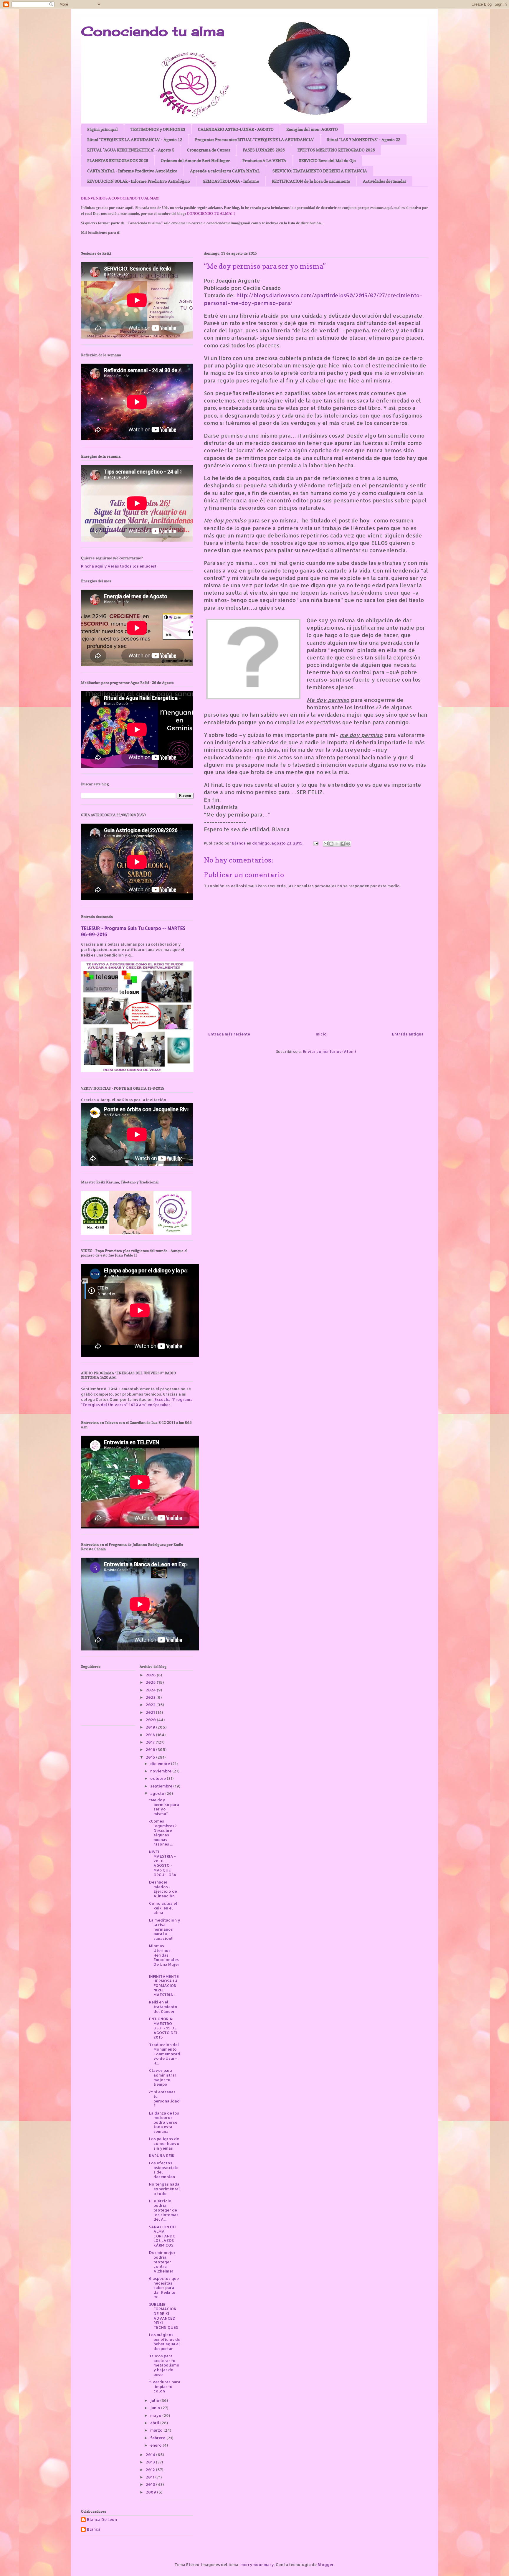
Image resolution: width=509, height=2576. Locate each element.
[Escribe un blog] (331, 844)
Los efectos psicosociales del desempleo (164, 2170)
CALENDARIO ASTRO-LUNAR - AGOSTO (236, 129)
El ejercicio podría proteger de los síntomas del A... (164, 2210)
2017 (151, 1742)
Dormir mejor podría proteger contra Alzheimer (162, 2262)
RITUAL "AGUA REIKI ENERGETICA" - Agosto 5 (131, 150)
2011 (151, 2477)
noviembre (161, 1771)
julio (155, 2400)
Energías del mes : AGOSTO (312, 129)
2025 (151, 1682)
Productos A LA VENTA (264, 160)
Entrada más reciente (229, 1034)
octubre (158, 1778)
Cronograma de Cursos (209, 150)
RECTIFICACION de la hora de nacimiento (311, 181)
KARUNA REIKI (162, 2156)
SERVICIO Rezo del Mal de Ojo (327, 160)
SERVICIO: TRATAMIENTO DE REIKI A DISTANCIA (320, 171)
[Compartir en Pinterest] (348, 844)
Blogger (326, 2565)
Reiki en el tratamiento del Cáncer (163, 2007)
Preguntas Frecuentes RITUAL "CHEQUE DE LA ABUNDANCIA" (255, 140)
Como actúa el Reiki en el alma (163, 1908)
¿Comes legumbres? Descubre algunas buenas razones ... (163, 1833)
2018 (151, 1735)
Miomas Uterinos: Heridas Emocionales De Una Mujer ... (164, 1957)
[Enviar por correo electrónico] (326, 844)
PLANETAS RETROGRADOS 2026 (118, 160)
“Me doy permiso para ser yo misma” (164, 1807)
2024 (151, 1690)
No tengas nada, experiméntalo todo (165, 2189)
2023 (151, 1697)
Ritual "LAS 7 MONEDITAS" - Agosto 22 (364, 140)
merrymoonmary (257, 2565)
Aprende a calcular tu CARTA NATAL (225, 171)
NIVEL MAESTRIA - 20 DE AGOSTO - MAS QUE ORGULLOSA (163, 1863)
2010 (151, 2484)
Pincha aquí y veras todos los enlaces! (119, 566)
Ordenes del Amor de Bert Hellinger (195, 160)
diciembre (161, 1764)
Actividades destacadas (385, 181)
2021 (151, 1712)
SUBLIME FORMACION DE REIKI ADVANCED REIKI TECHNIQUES (163, 2316)
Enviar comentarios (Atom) (329, 1051)
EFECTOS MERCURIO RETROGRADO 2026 (336, 150)
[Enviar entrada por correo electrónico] (315, 843)
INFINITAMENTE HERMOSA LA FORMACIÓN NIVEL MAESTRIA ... (164, 1985)
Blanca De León (102, 2520)
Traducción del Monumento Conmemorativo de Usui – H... (165, 2054)
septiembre (162, 1786)
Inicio (321, 1034)
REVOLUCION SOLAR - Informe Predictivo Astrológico (139, 181)
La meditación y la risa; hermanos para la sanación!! (165, 1929)
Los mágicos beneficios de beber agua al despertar (165, 2342)
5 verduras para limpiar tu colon (165, 2386)
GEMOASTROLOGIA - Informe (231, 181)
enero (156, 2445)
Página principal (103, 129)
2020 (151, 1720)
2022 (151, 1705)
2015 (151, 1757)
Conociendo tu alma (153, 31)
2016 (151, 1749)
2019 (151, 1727)
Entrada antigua (408, 1034)
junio (156, 2408)
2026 (151, 1675)
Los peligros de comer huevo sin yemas (164, 2143)
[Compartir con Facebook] (343, 844)
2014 (151, 2455)
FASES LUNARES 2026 (264, 150)
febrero (158, 2438)
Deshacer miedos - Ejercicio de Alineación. (163, 1889)
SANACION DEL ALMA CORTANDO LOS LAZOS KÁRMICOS (163, 2236)
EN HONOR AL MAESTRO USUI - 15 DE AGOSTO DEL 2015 (163, 2028)
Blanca (94, 2529)
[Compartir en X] (337, 844)
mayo (156, 2415)
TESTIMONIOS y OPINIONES (158, 129)
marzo (157, 2430)
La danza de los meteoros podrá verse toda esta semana (164, 2122)
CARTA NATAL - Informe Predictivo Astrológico (132, 171)
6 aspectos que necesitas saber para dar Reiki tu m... (164, 2288)
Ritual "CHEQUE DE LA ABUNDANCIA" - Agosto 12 (135, 140)
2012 (151, 2470)
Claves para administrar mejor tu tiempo (163, 2077)
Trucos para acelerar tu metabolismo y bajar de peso (164, 2365)
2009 (151, 2492)
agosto (158, 1793)
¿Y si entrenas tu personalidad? (164, 2099)
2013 (151, 2462)
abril (155, 2423)
